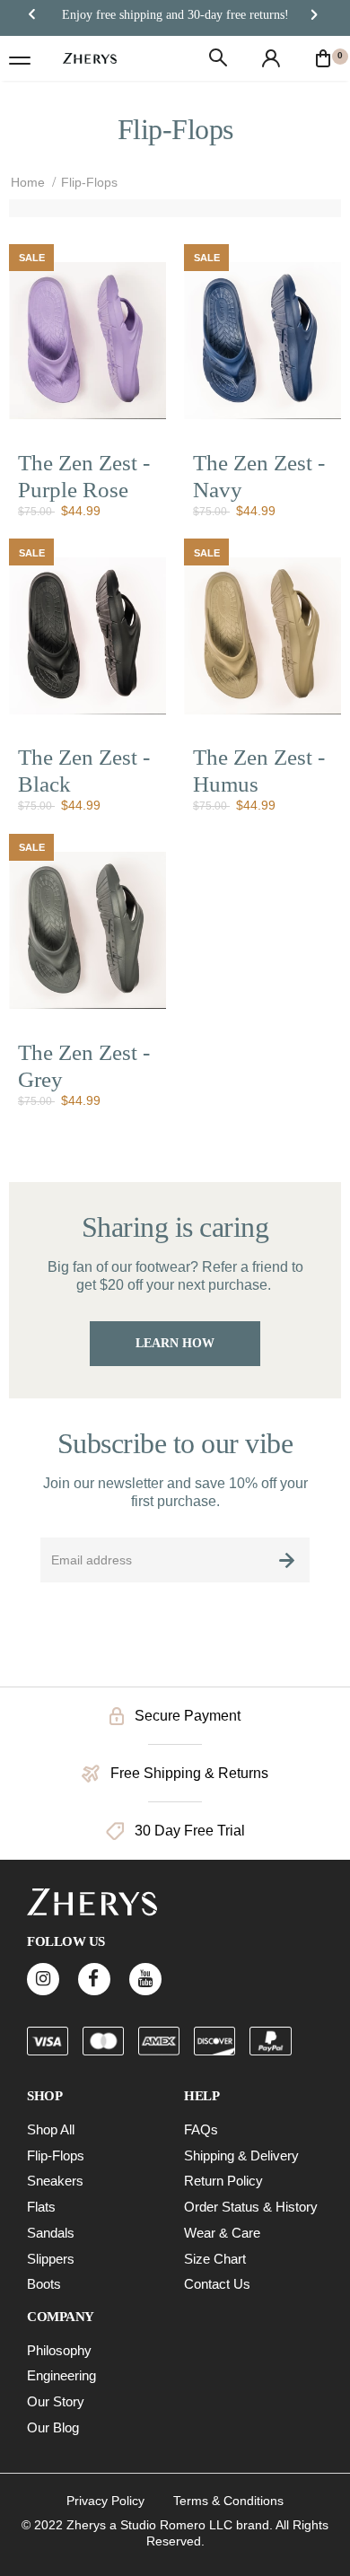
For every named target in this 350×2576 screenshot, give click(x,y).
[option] (175, 15)
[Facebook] (94, 1979)
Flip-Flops (89, 182)
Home (28, 182)
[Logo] (90, 58)
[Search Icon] (218, 58)
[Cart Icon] (323, 58)
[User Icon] (271, 58)
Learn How (175, 1343)
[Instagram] (43, 1979)
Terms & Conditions (228, 2501)
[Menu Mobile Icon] (20, 58)
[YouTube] (145, 1979)
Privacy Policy (105, 2501)
